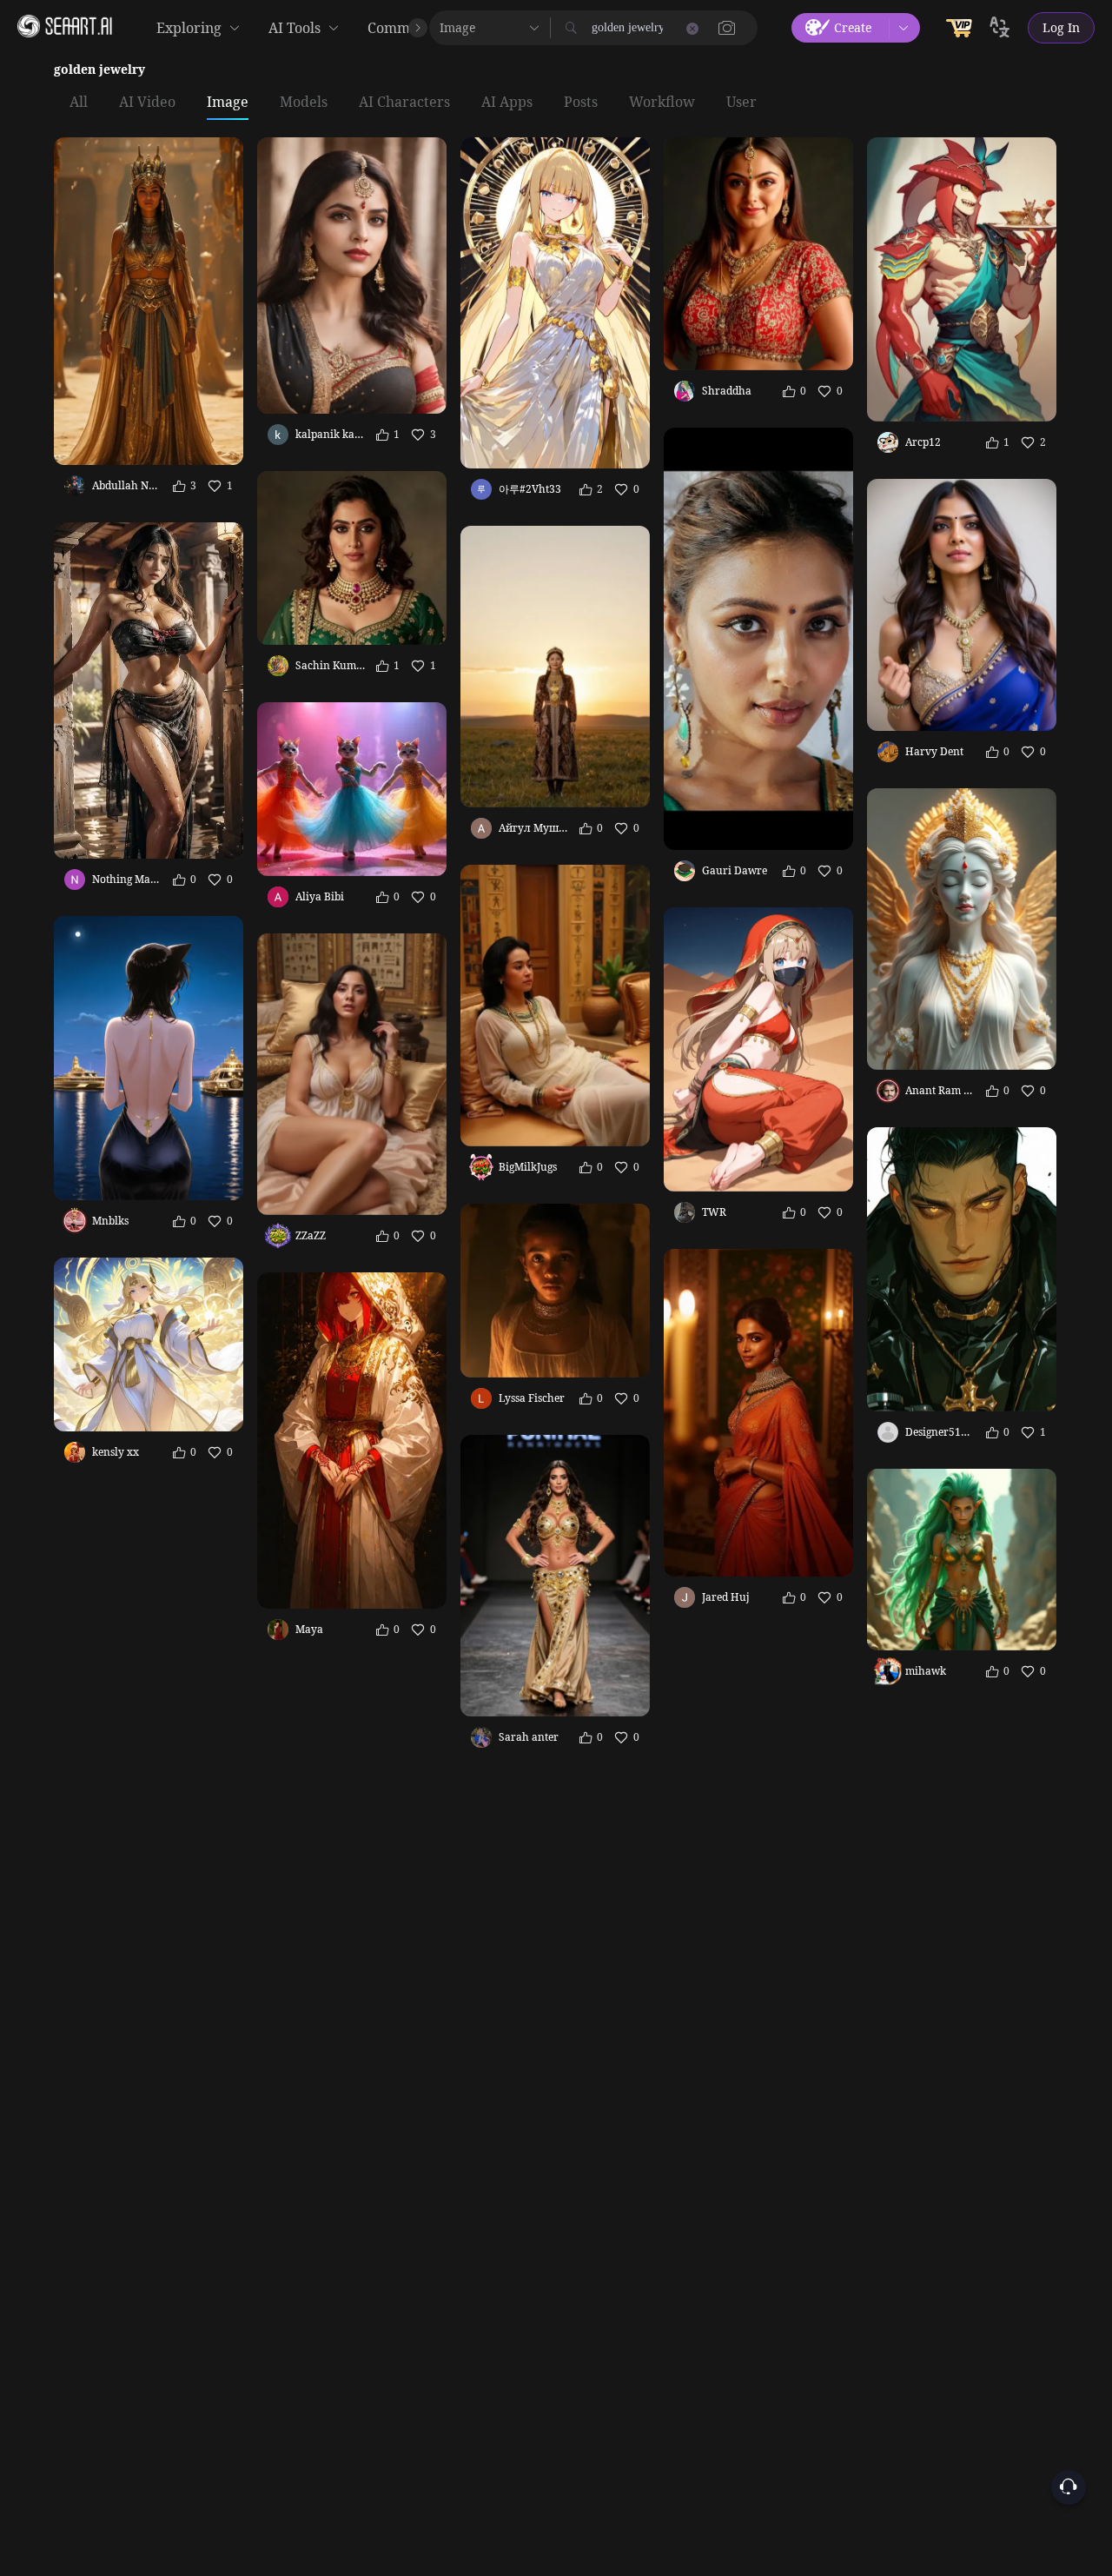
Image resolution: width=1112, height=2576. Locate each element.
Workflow (662, 103)
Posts (581, 103)
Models (304, 103)
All (79, 103)
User (741, 103)
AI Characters (404, 103)
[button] (727, 28)
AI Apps (507, 103)
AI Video (147, 103)
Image (228, 103)
